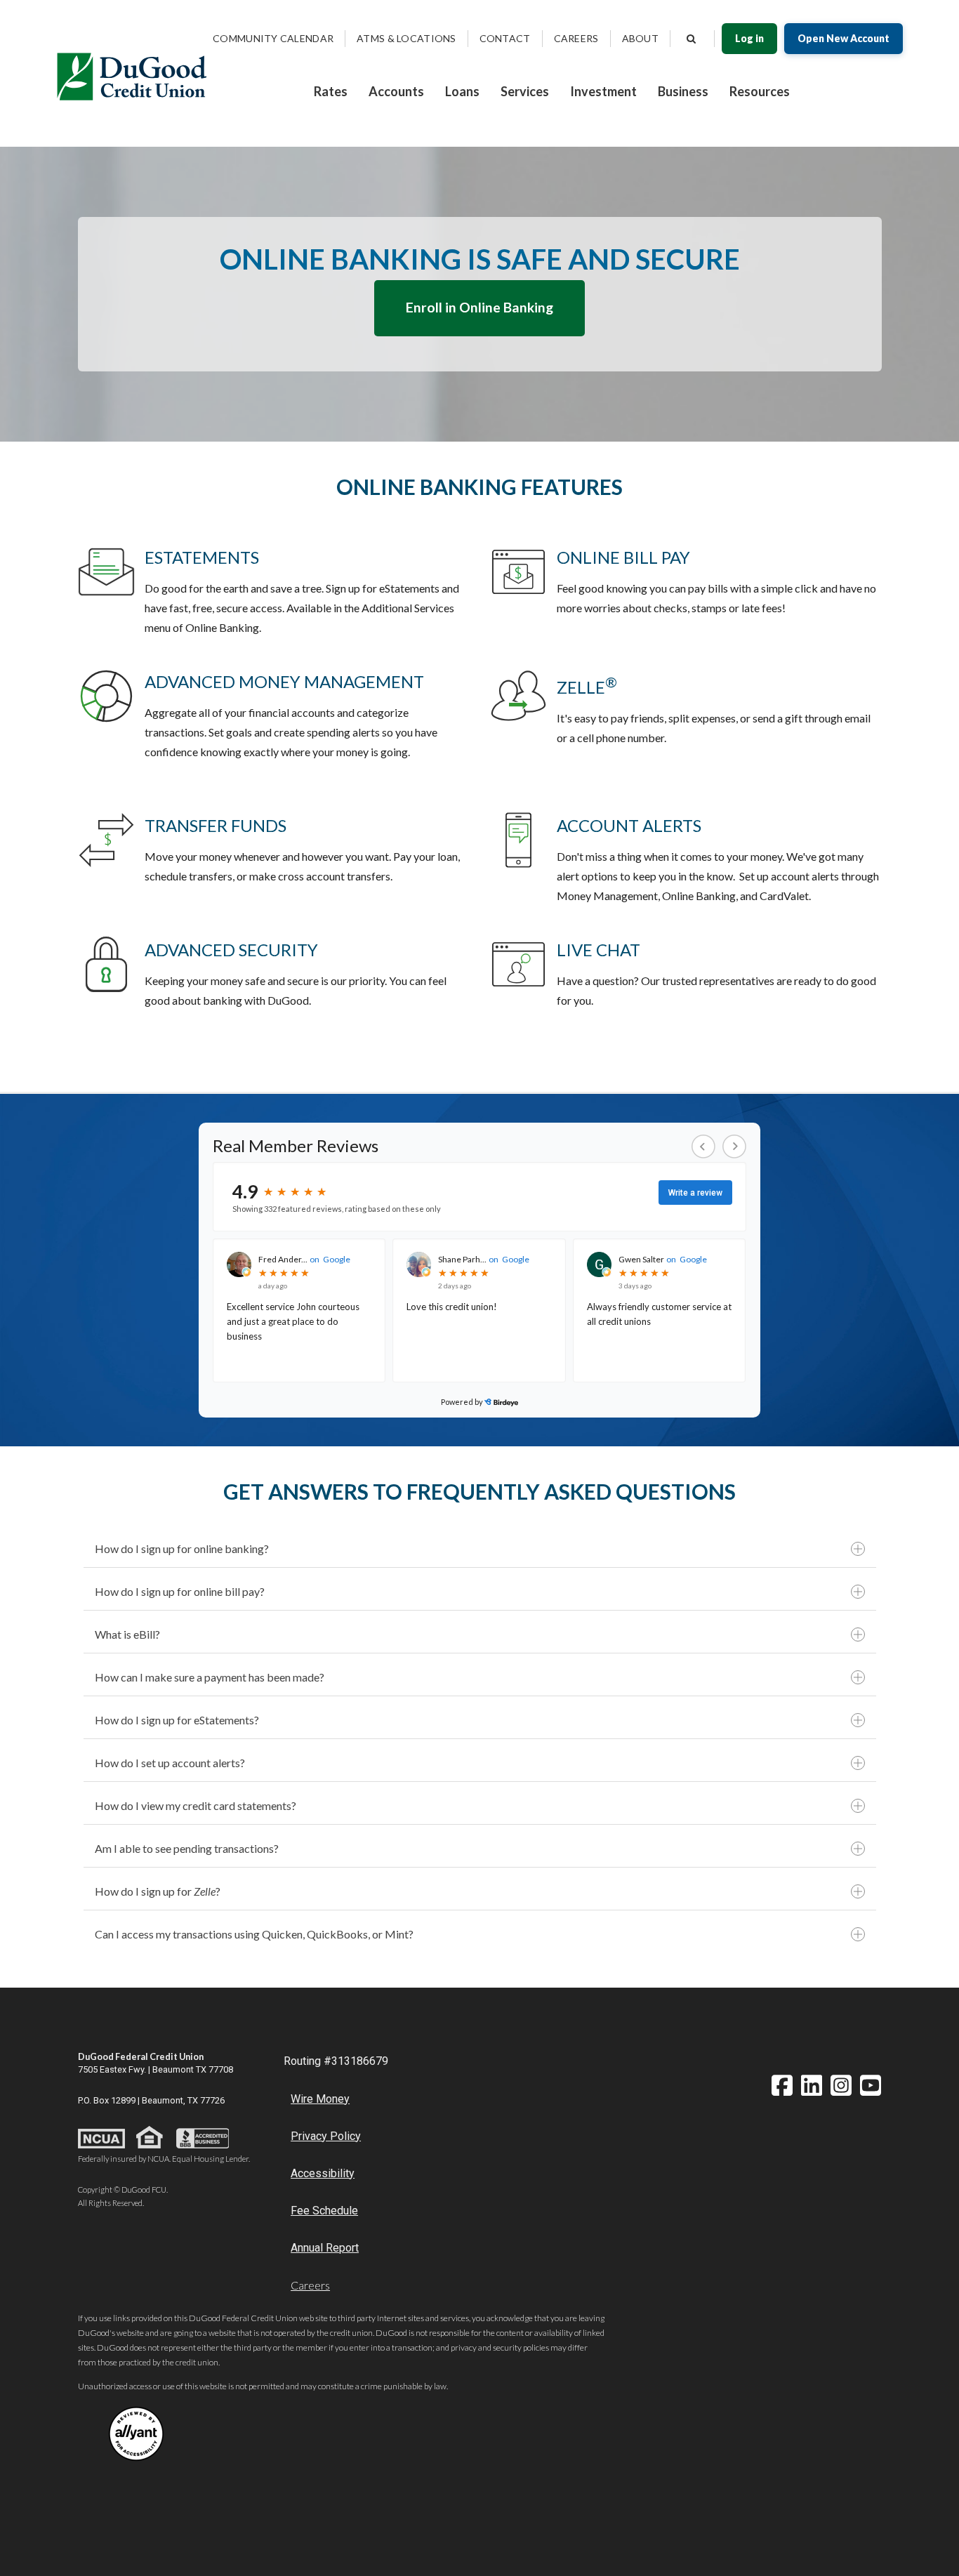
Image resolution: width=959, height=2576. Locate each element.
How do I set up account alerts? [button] (170, 1763)
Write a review (695, 1193)
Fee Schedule (324, 2211)
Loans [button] (462, 91)
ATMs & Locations (406, 38)
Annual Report (325, 2248)
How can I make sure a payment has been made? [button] (210, 1677)
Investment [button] (603, 91)
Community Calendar (273, 38)
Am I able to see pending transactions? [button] (187, 1848)
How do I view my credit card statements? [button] (196, 1805)
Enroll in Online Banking (479, 307)
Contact (505, 38)
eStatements (202, 557)
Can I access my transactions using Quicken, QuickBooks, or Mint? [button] (254, 1934)
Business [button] (683, 91)
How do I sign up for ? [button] (158, 1891)
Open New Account (844, 38)
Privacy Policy (326, 2136)
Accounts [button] (396, 91)
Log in (749, 38)
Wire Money (320, 2099)
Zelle (587, 687)
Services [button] (525, 91)
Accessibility (323, 2173)
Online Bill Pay (623, 557)
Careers (576, 38)
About (640, 38)
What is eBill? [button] (127, 1634)
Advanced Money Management (284, 681)
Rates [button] (331, 91)
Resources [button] (760, 91)
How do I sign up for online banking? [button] (182, 1548)
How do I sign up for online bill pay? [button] (180, 1591)
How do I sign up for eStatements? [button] (177, 1720)
